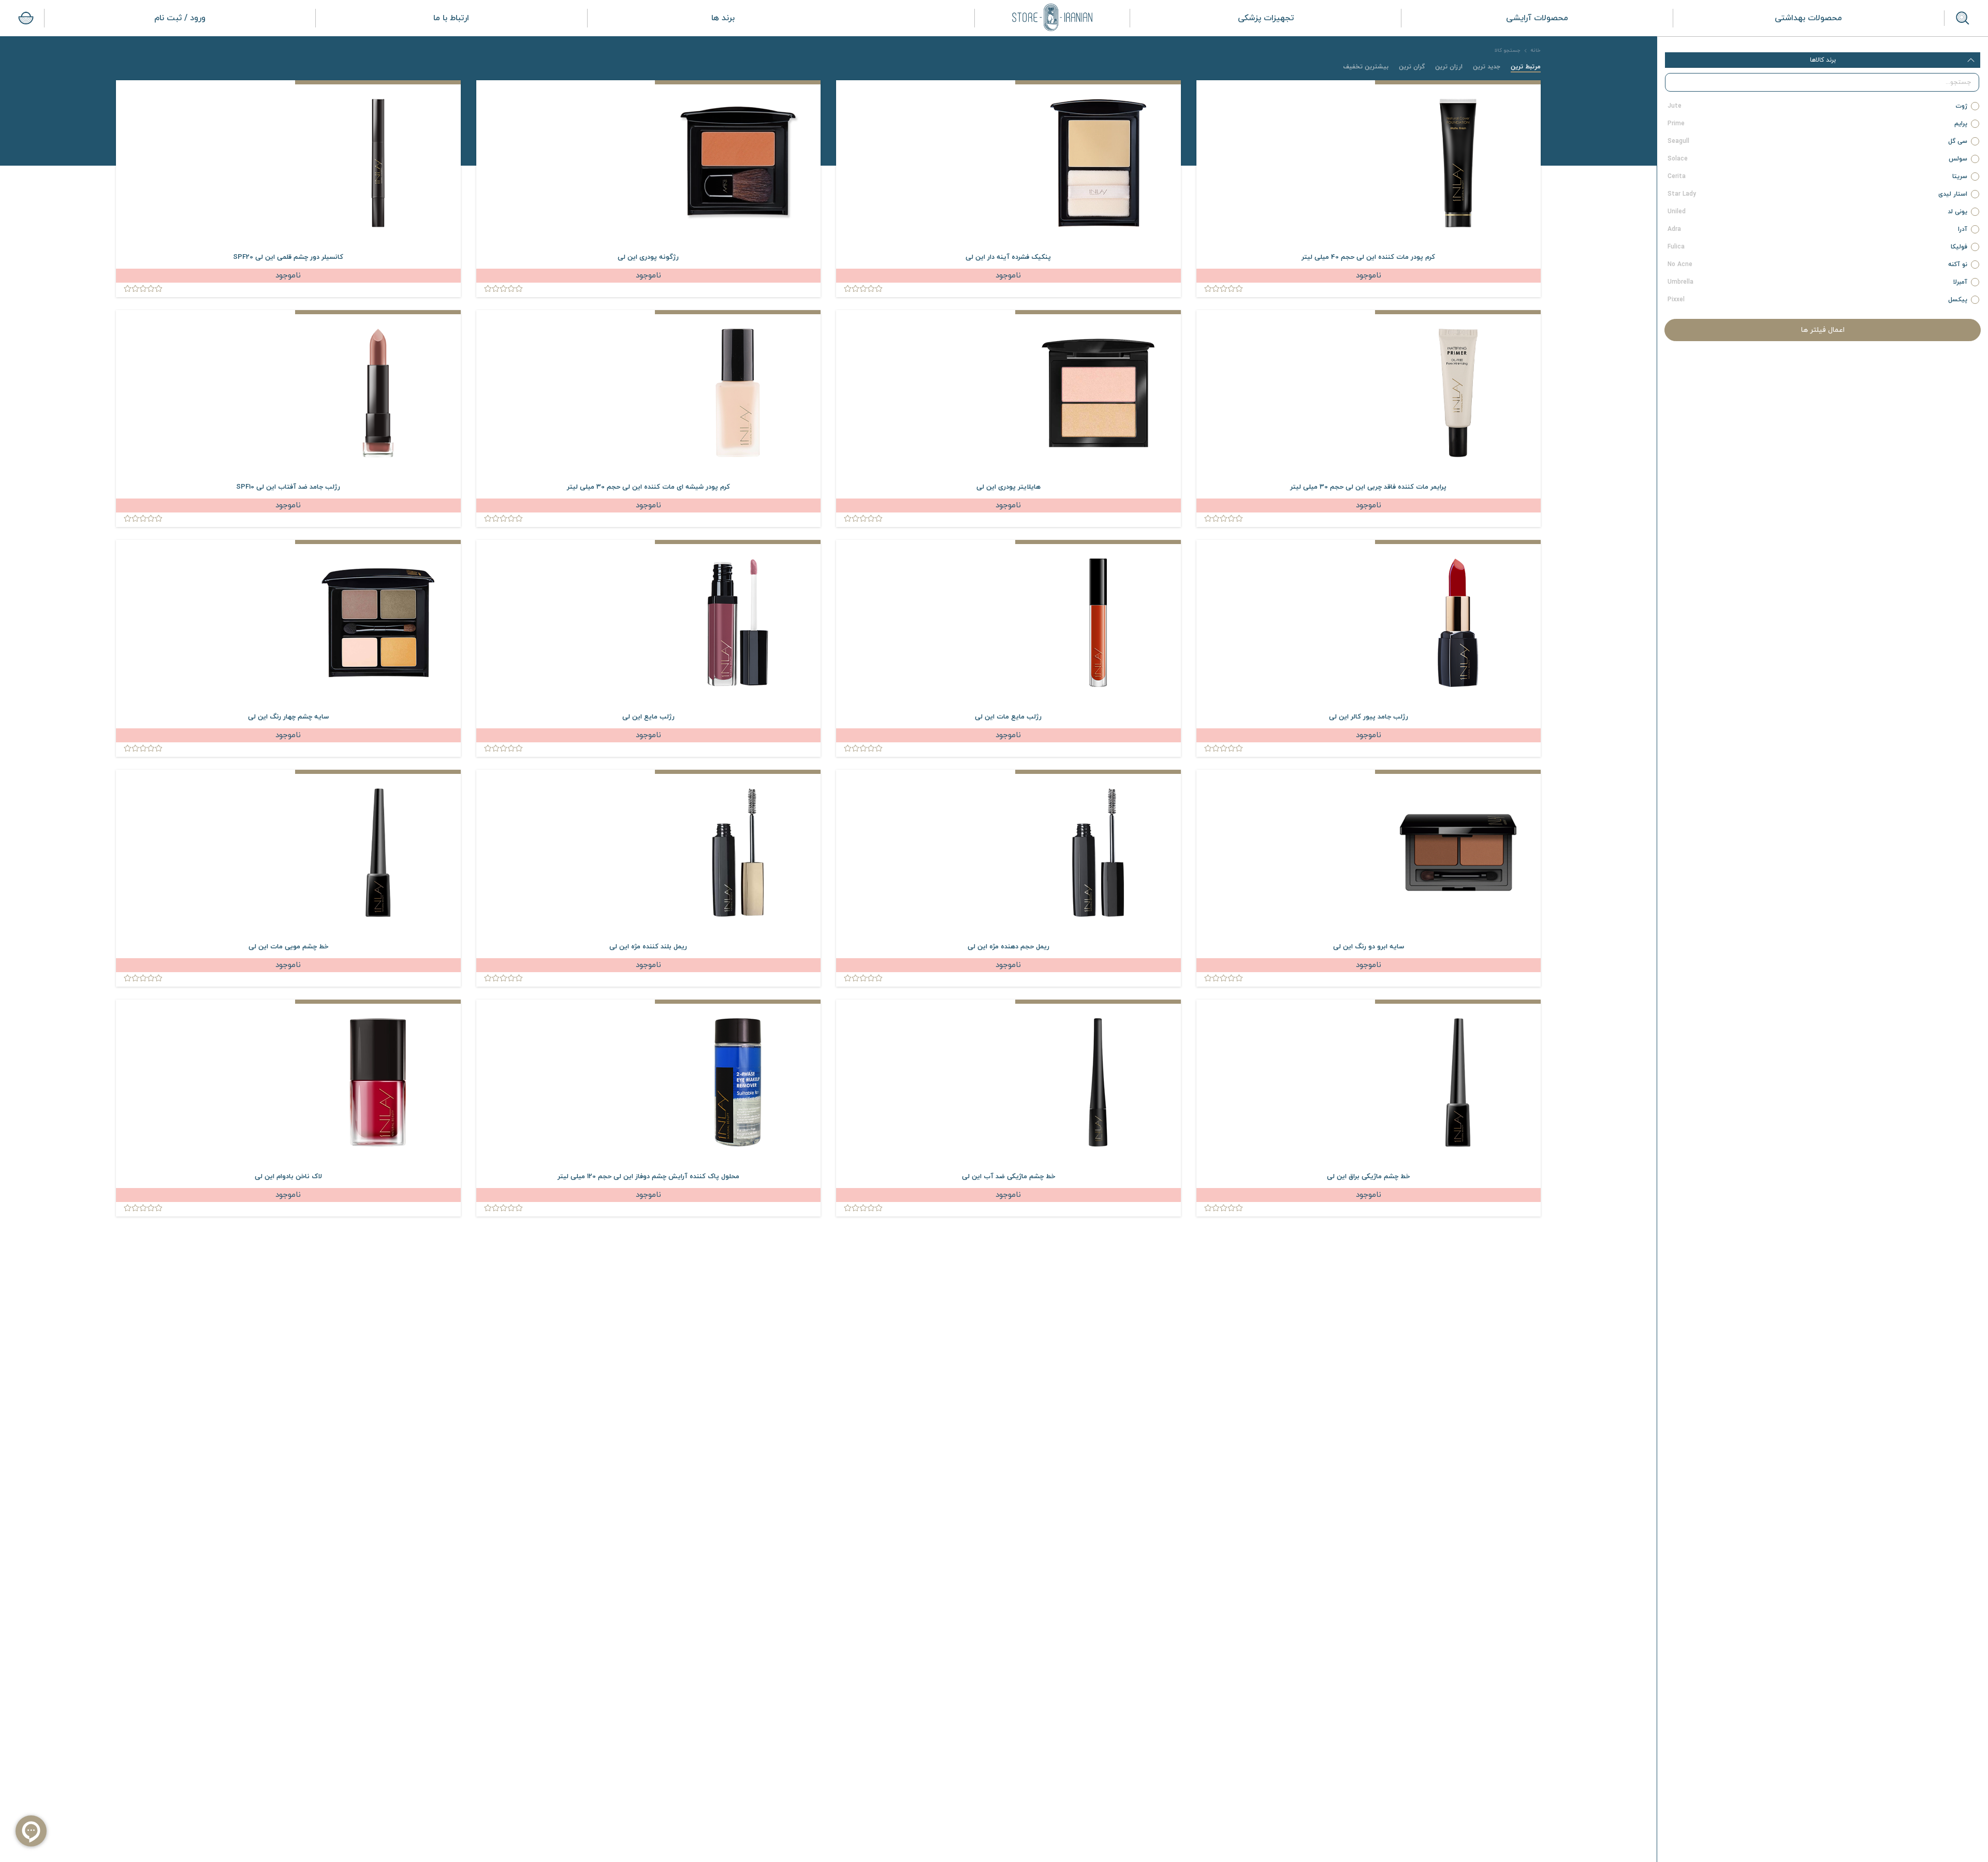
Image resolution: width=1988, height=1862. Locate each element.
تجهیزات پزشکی (1266, 18)
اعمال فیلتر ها (1823, 330)
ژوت (1818, 106)
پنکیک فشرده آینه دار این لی (1008, 257)
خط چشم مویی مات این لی (288, 947)
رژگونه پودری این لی (648, 257)
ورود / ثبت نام (180, 18)
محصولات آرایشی (1537, 18)
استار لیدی (1818, 194)
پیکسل (1818, 300)
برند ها (723, 18)
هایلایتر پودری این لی (1008, 487)
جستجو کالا (1508, 50)
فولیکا (1818, 247)
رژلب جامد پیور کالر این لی (1369, 717)
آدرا (1818, 229)
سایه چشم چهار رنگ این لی (288, 717)
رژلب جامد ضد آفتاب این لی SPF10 (288, 487)
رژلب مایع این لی (648, 717)
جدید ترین (1487, 67)
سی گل (1818, 141)
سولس (1818, 159)
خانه (1536, 50)
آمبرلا (1818, 282)
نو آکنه (1818, 265)
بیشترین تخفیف (1366, 67)
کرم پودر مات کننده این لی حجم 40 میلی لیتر (1368, 257)
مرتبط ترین (1526, 67)
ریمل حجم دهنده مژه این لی (1008, 947)
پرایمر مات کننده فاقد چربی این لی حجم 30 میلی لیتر (1368, 487)
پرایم (1818, 124)
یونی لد (1818, 212)
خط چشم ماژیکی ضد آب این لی (1008, 1177)
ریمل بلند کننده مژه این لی (648, 947)
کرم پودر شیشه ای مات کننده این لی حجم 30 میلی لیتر (648, 487)
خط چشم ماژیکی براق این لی (1368, 1177)
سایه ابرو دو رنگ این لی (1369, 947)
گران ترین (1412, 67)
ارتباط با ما (451, 18)
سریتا (1818, 177)
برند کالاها (1823, 60)
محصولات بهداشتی (1808, 18)
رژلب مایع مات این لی (1008, 717)
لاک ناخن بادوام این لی (288, 1177)
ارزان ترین (1449, 67)
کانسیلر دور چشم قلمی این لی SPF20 (288, 257)
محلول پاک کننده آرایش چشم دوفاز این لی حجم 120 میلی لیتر (648, 1177)
